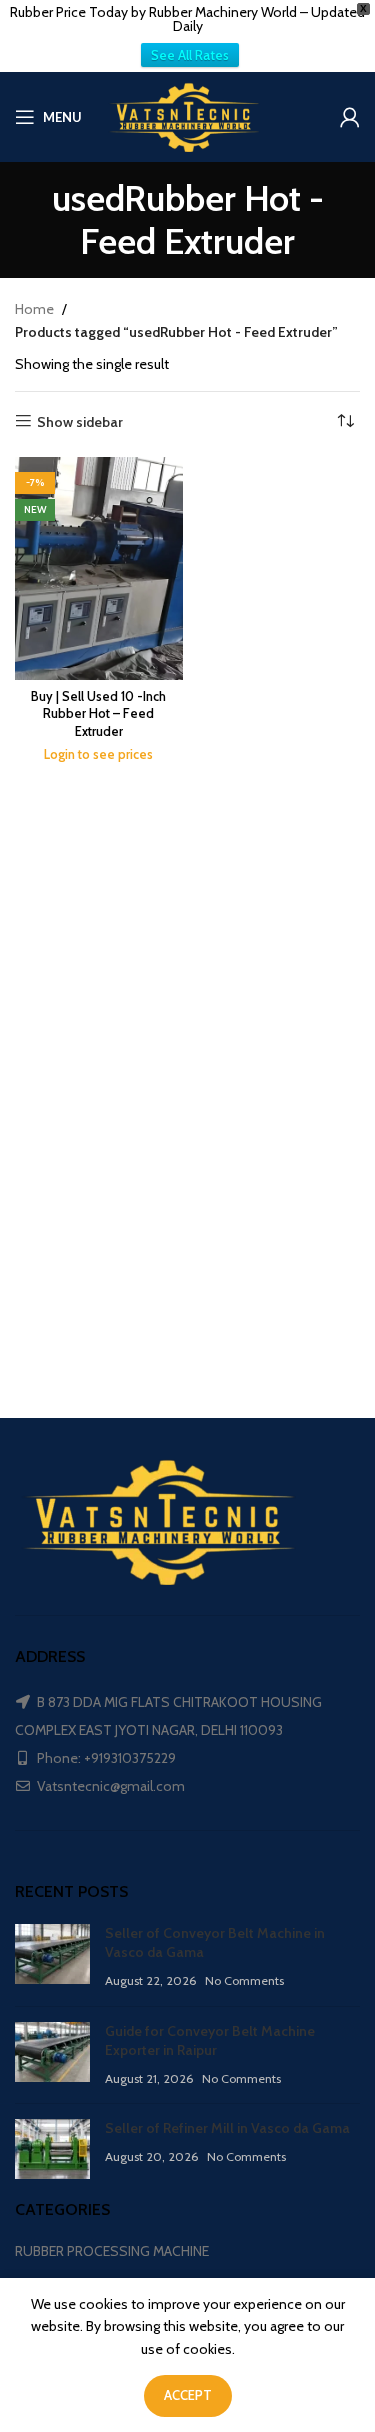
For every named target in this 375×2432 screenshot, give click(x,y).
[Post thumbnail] (52, 1957)
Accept (188, 2395)
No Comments (244, 1980)
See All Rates (190, 55)
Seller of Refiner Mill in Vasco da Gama (227, 2128)
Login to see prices (98, 754)
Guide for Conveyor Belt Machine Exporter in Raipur (210, 2041)
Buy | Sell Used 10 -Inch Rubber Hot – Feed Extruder (98, 714)
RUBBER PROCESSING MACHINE (112, 2251)
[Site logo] (188, 115)
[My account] (350, 117)
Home (34, 309)
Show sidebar (80, 421)
